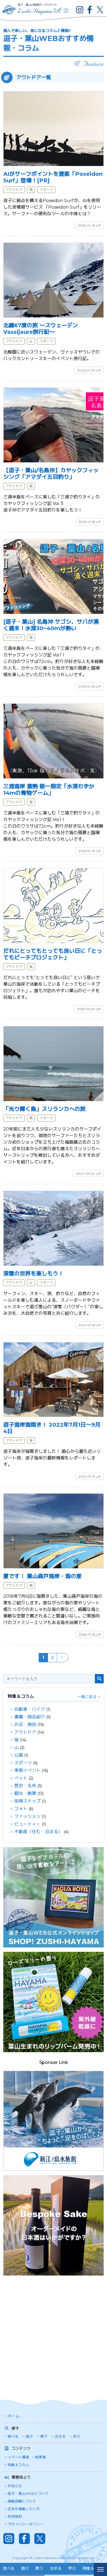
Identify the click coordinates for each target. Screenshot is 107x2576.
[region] (47, 2569)
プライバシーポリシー (26, 2524)
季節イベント (27, 1770)
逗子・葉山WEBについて (28, 2494)
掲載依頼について (22, 2501)
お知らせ (15, 2486)
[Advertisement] (54, 2333)
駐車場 (40, 2457)
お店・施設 (25, 1724)
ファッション (27, 1816)
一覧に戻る (87, 1697)
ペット (21, 1778)
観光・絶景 (25, 1793)
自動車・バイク (30, 1709)
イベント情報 (18, 2457)
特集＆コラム (18, 2465)
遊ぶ (29, 2436)
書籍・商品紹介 (30, 1717)
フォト (21, 1809)
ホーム (14, 2416)
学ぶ (77, 2436)
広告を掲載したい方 (24, 2509)
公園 (19, 1755)
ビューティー (27, 1824)
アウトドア (25, 1732)
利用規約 (15, 2517)
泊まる (60, 2436)
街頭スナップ (27, 1801)
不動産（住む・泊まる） (38, 1832)
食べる (13, 2436)
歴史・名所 (25, 1786)
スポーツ (23, 1763)
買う (44, 2436)
